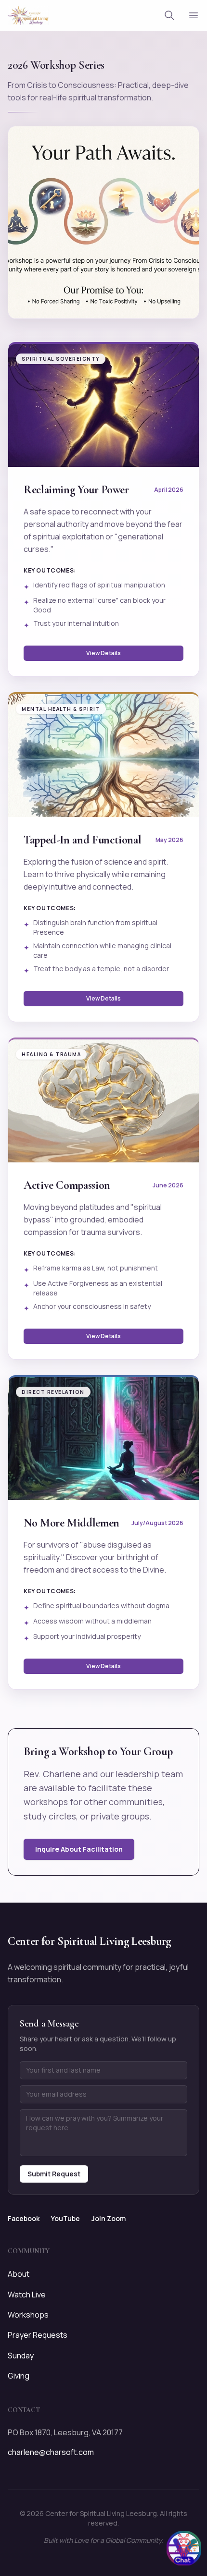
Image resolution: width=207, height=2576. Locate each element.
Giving (19, 2376)
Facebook (24, 2218)
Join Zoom (109, 2218)
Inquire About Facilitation (79, 1849)
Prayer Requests (38, 2335)
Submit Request (54, 2174)
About (19, 2274)
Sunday (21, 2356)
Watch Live (27, 2295)
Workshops (28, 2315)
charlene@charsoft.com (51, 2452)
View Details (103, 653)
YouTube (65, 2218)
